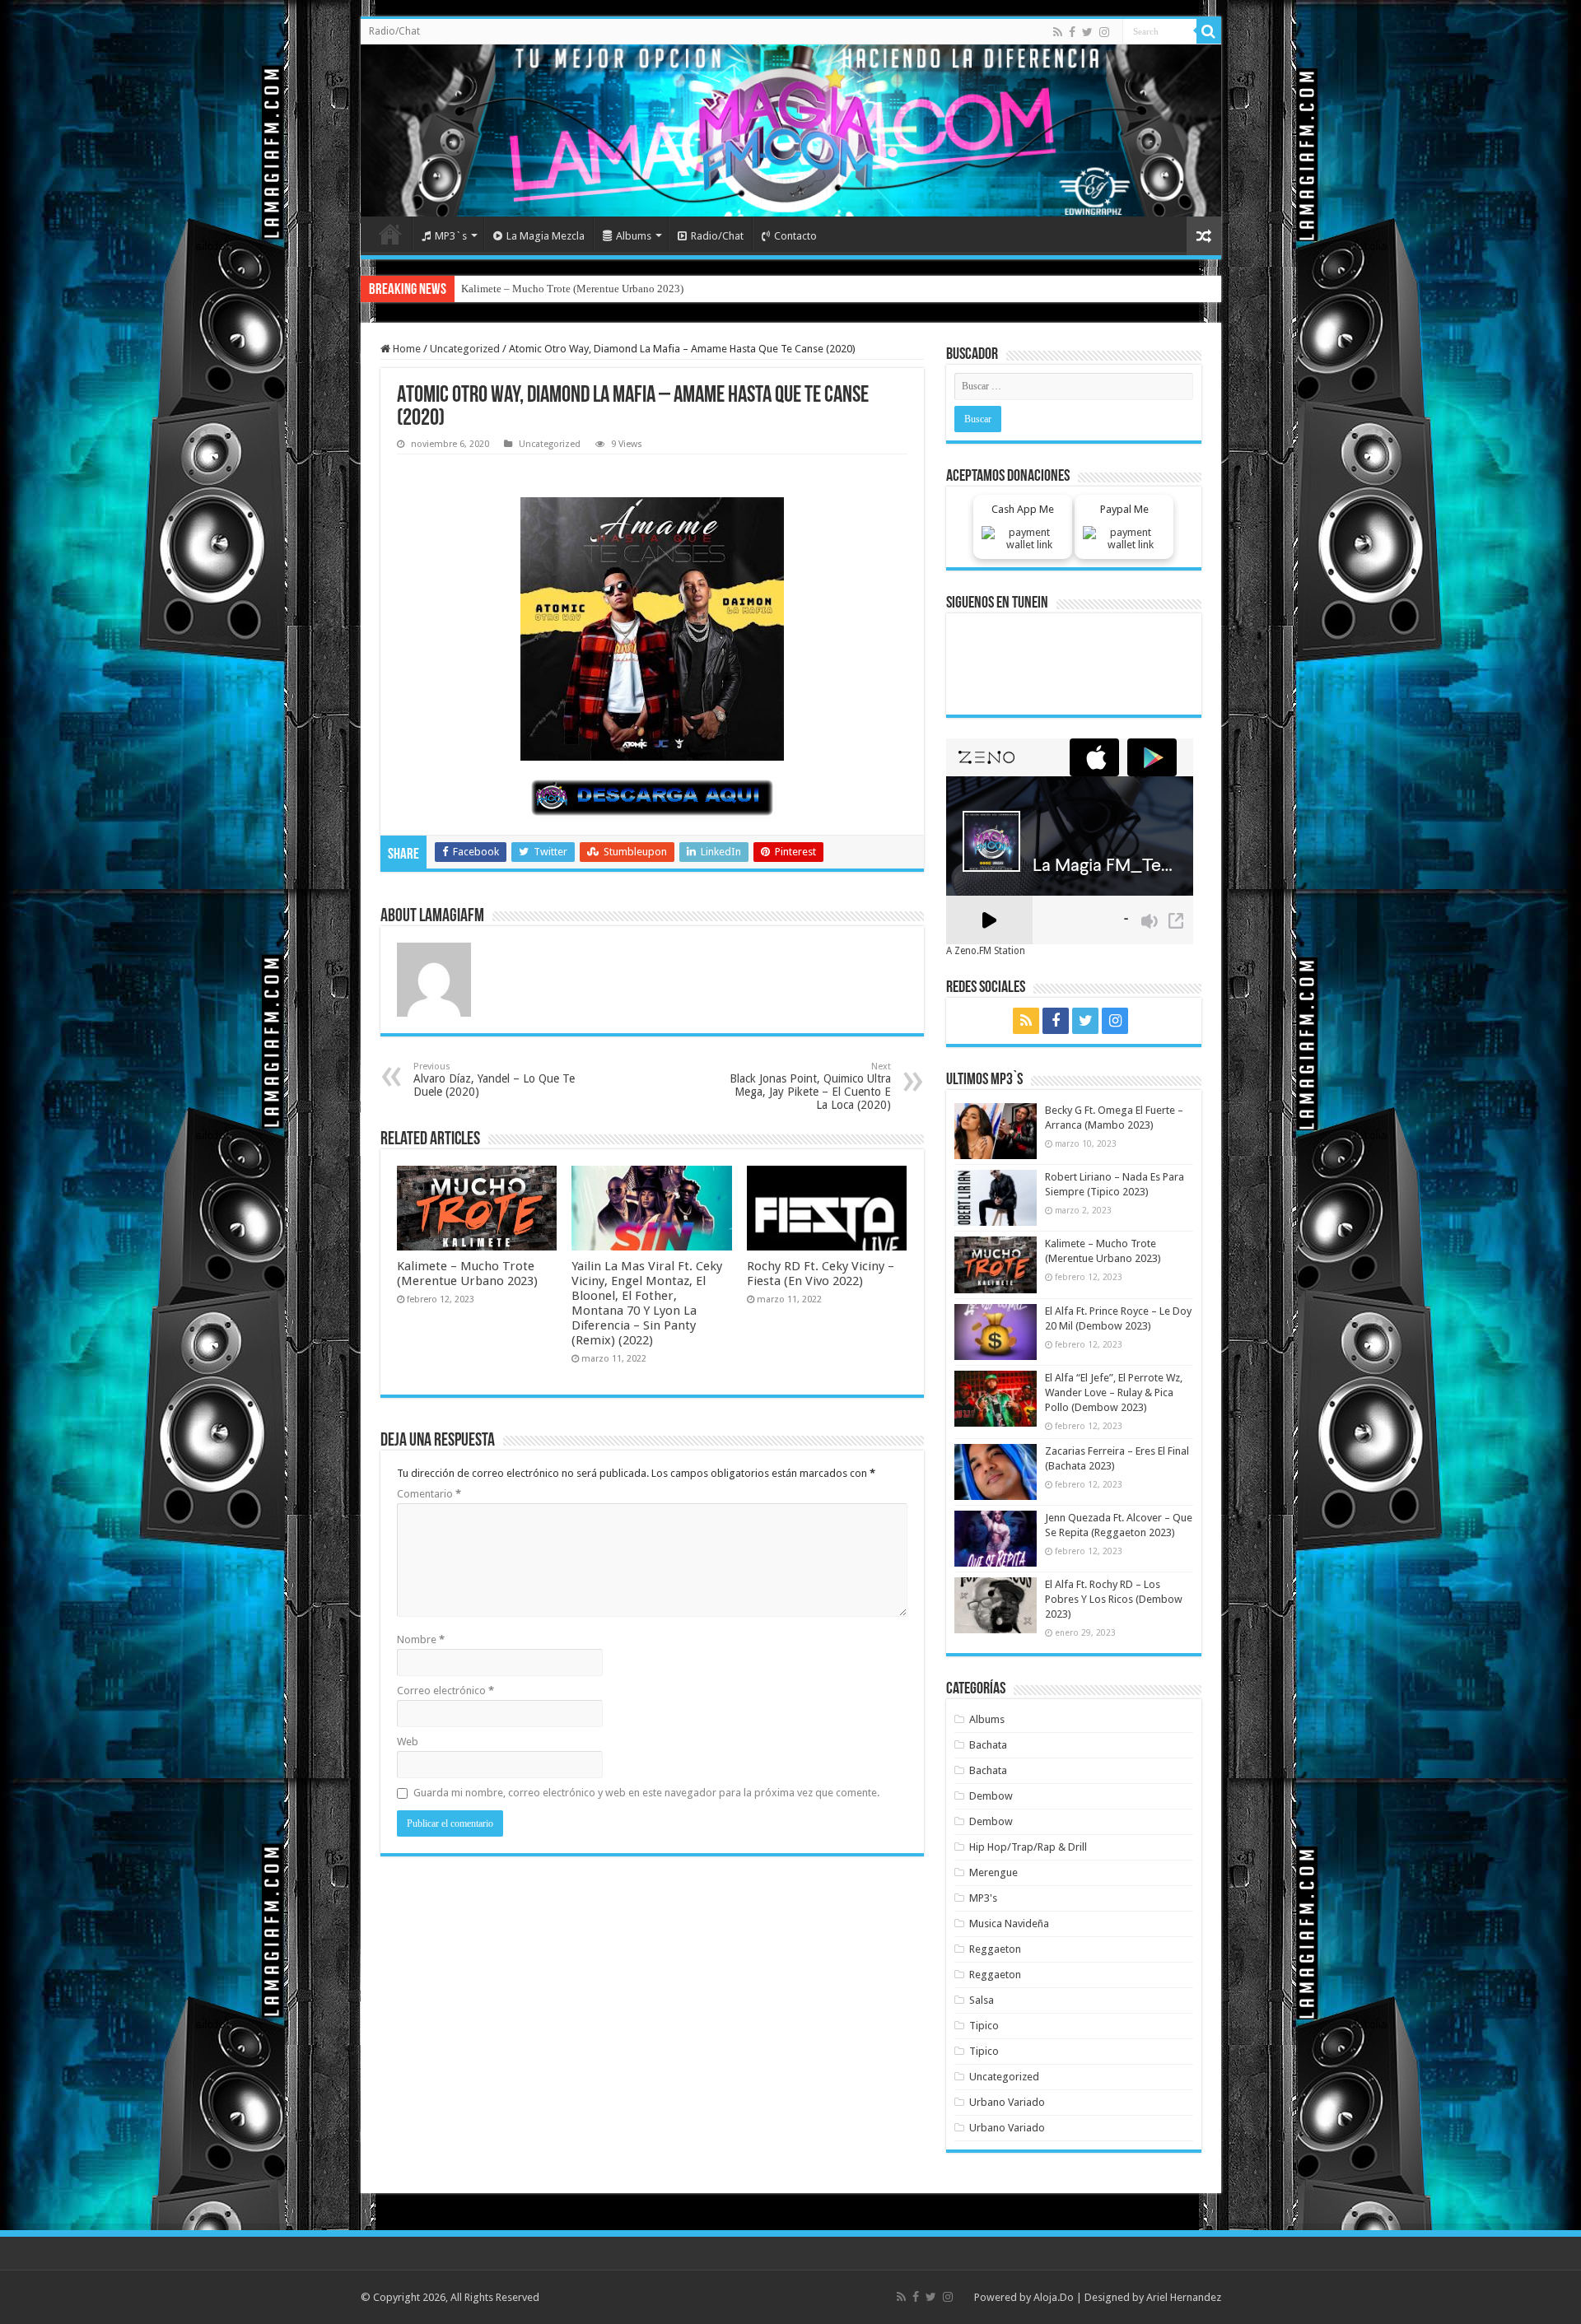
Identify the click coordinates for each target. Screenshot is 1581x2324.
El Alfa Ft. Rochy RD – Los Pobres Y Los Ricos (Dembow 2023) (1114, 1599)
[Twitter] (1087, 32)
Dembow (991, 1796)
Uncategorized (465, 349)
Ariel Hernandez (1184, 2297)
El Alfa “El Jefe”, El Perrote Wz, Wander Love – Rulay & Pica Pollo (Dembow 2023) (1114, 1393)
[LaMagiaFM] (791, 130)
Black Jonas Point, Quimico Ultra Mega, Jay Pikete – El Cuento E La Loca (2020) (810, 1086)
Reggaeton (995, 1949)
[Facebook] (1072, 32)
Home (390, 234)
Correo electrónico (445, 1691)
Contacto (795, 236)
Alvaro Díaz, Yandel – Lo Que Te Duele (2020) (494, 1080)
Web (408, 1742)
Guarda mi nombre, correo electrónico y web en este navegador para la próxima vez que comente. (646, 1793)
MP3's (983, 1898)
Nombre (421, 1639)
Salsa (982, 2000)
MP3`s (451, 236)
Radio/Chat (394, 31)
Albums (634, 236)
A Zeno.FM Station (986, 951)
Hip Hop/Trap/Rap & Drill (1028, 1847)
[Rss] (1058, 32)
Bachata (988, 1745)
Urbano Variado (1007, 2102)
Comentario (429, 1494)
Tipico (984, 2026)
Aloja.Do (1054, 2297)
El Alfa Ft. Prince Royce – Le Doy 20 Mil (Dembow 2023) (590, 289)
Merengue (993, 1872)
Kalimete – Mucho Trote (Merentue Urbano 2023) (467, 1274)
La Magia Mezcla (546, 236)
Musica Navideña (1009, 1923)
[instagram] (1104, 32)
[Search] (1209, 31)
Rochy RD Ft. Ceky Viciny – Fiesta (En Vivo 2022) (821, 1274)
